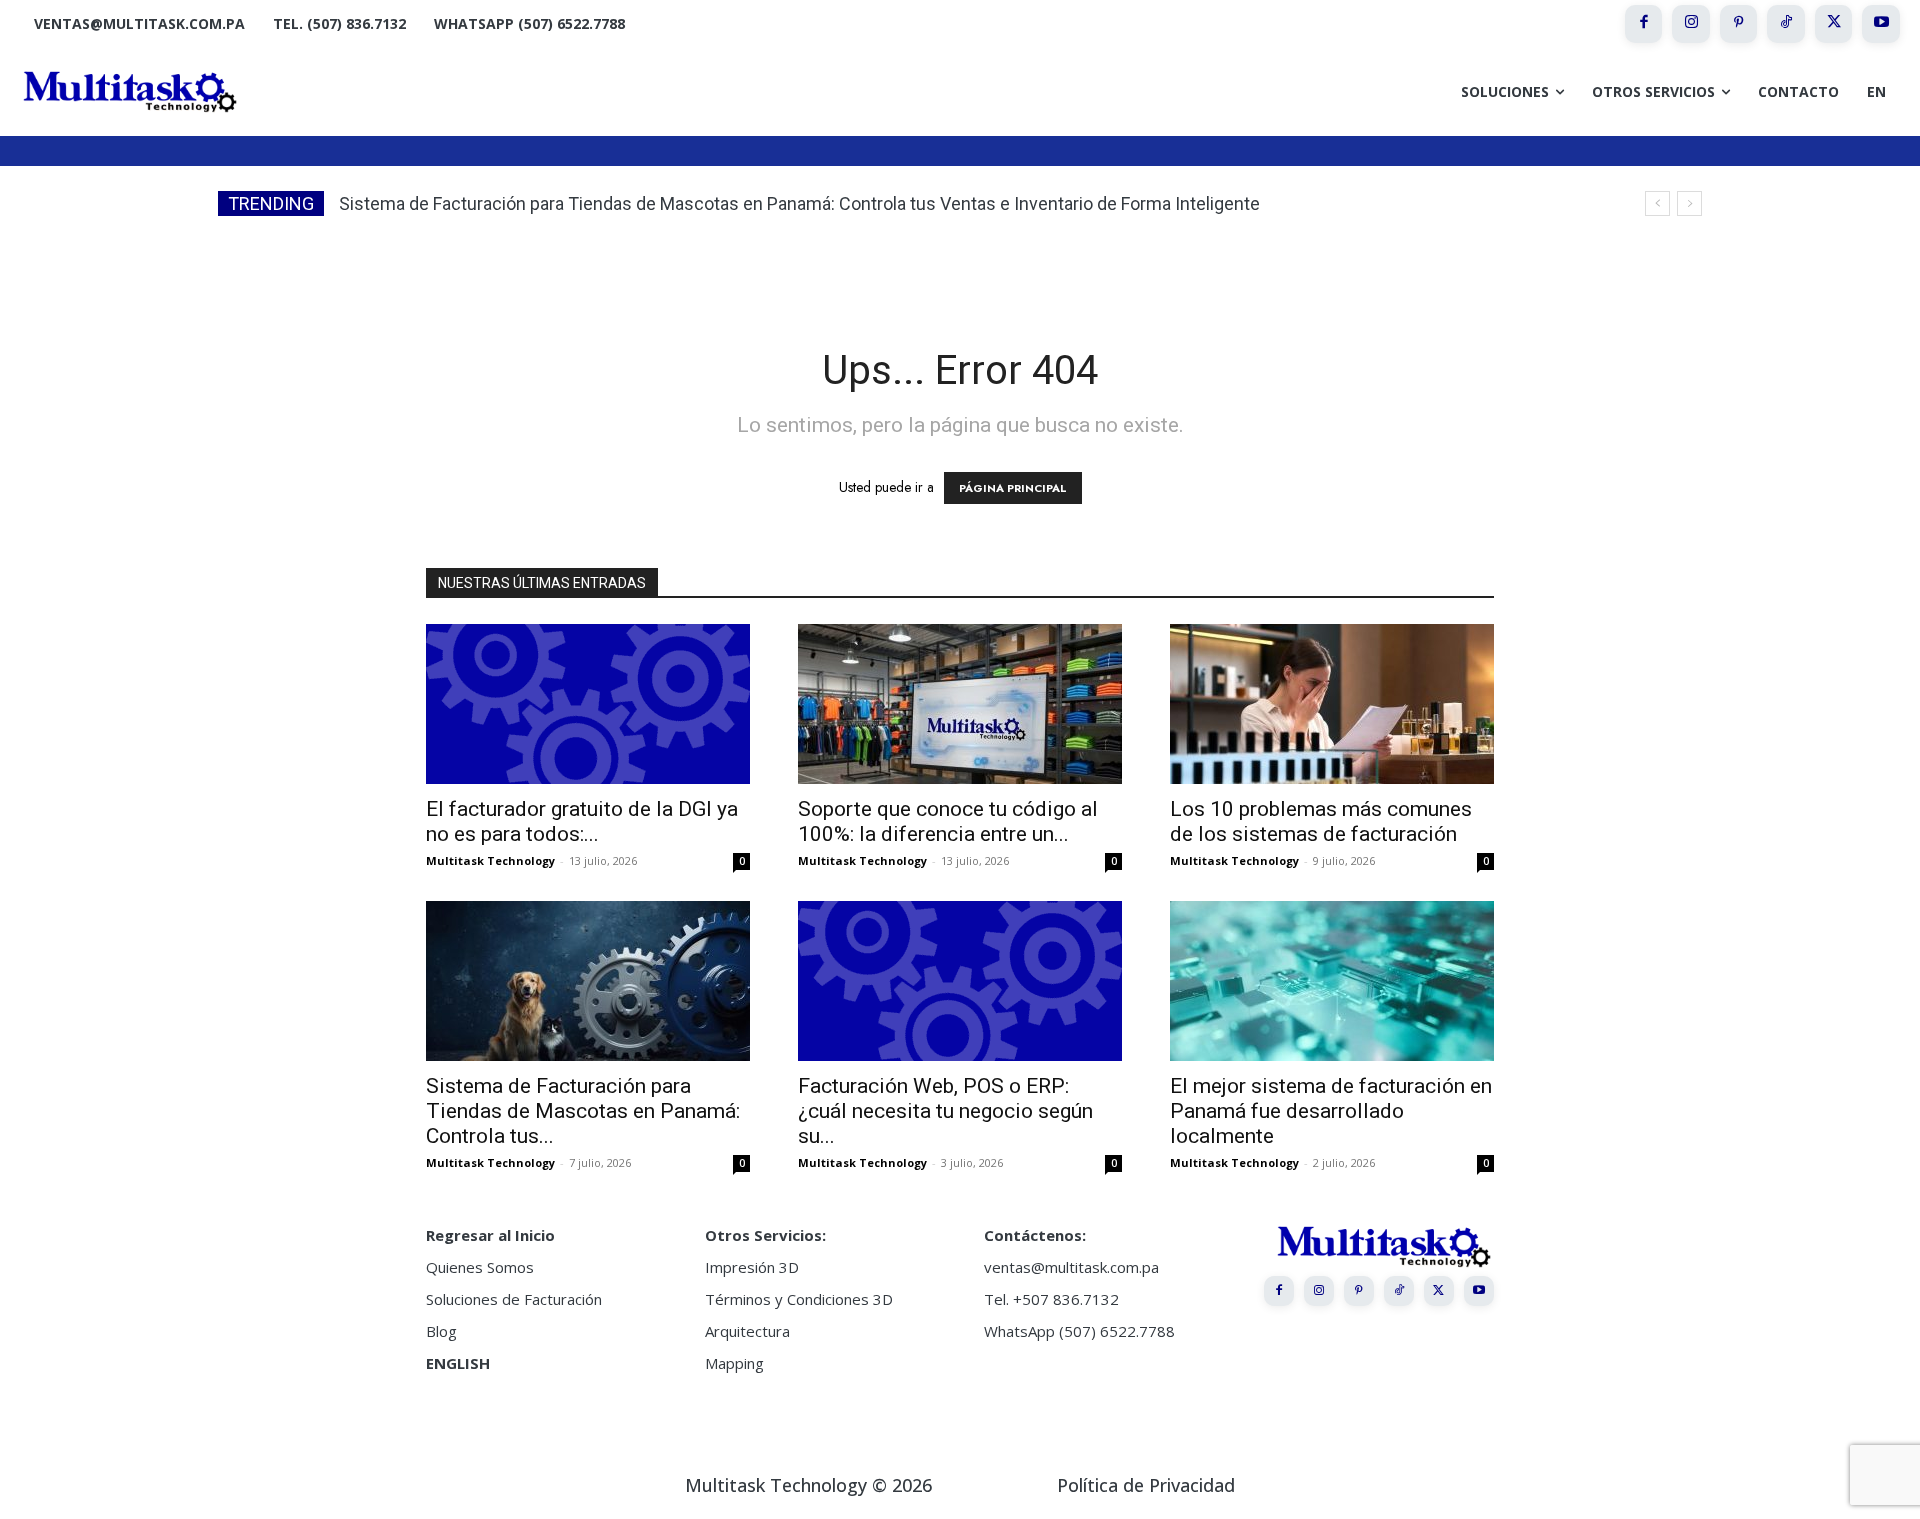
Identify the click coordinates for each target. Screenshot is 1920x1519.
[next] (1689, 203)
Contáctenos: (1035, 1235)
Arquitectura (747, 1331)
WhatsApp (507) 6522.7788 (1079, 1331)
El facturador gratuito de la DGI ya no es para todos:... (582, 821)
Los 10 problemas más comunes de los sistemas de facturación (1321, 821)
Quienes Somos (480, 1267)
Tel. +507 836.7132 (1051, 1299)
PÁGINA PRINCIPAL (1013, 488)
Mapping (734, 1363)
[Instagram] (1691, 24)
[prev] (1657, 203)
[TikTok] (1786, 24)
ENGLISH (458, 1363)
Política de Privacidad (1146, 1485)
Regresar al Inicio (490, 1235)
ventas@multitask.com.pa (1071, 1267)
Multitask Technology (490, 860)
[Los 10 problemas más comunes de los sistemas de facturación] (1332, 704)
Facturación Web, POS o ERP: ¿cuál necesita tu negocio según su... (945, 1111)
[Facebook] (1644, 24)
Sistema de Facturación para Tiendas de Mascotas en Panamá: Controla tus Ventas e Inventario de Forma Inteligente (799, 203)
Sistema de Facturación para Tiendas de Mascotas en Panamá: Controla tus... (583, 1111)
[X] (1834, 24)
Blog (441, 1331)
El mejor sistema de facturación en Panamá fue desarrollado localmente (1331, 1111)
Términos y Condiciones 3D (799, 1299)
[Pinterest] (1739, 24)
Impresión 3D (752, 1267)
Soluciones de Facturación (514, 1299)
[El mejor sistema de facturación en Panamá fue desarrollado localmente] (1332, 981)
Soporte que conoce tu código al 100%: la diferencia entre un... (948, 821)
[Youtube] (1881, 24)
